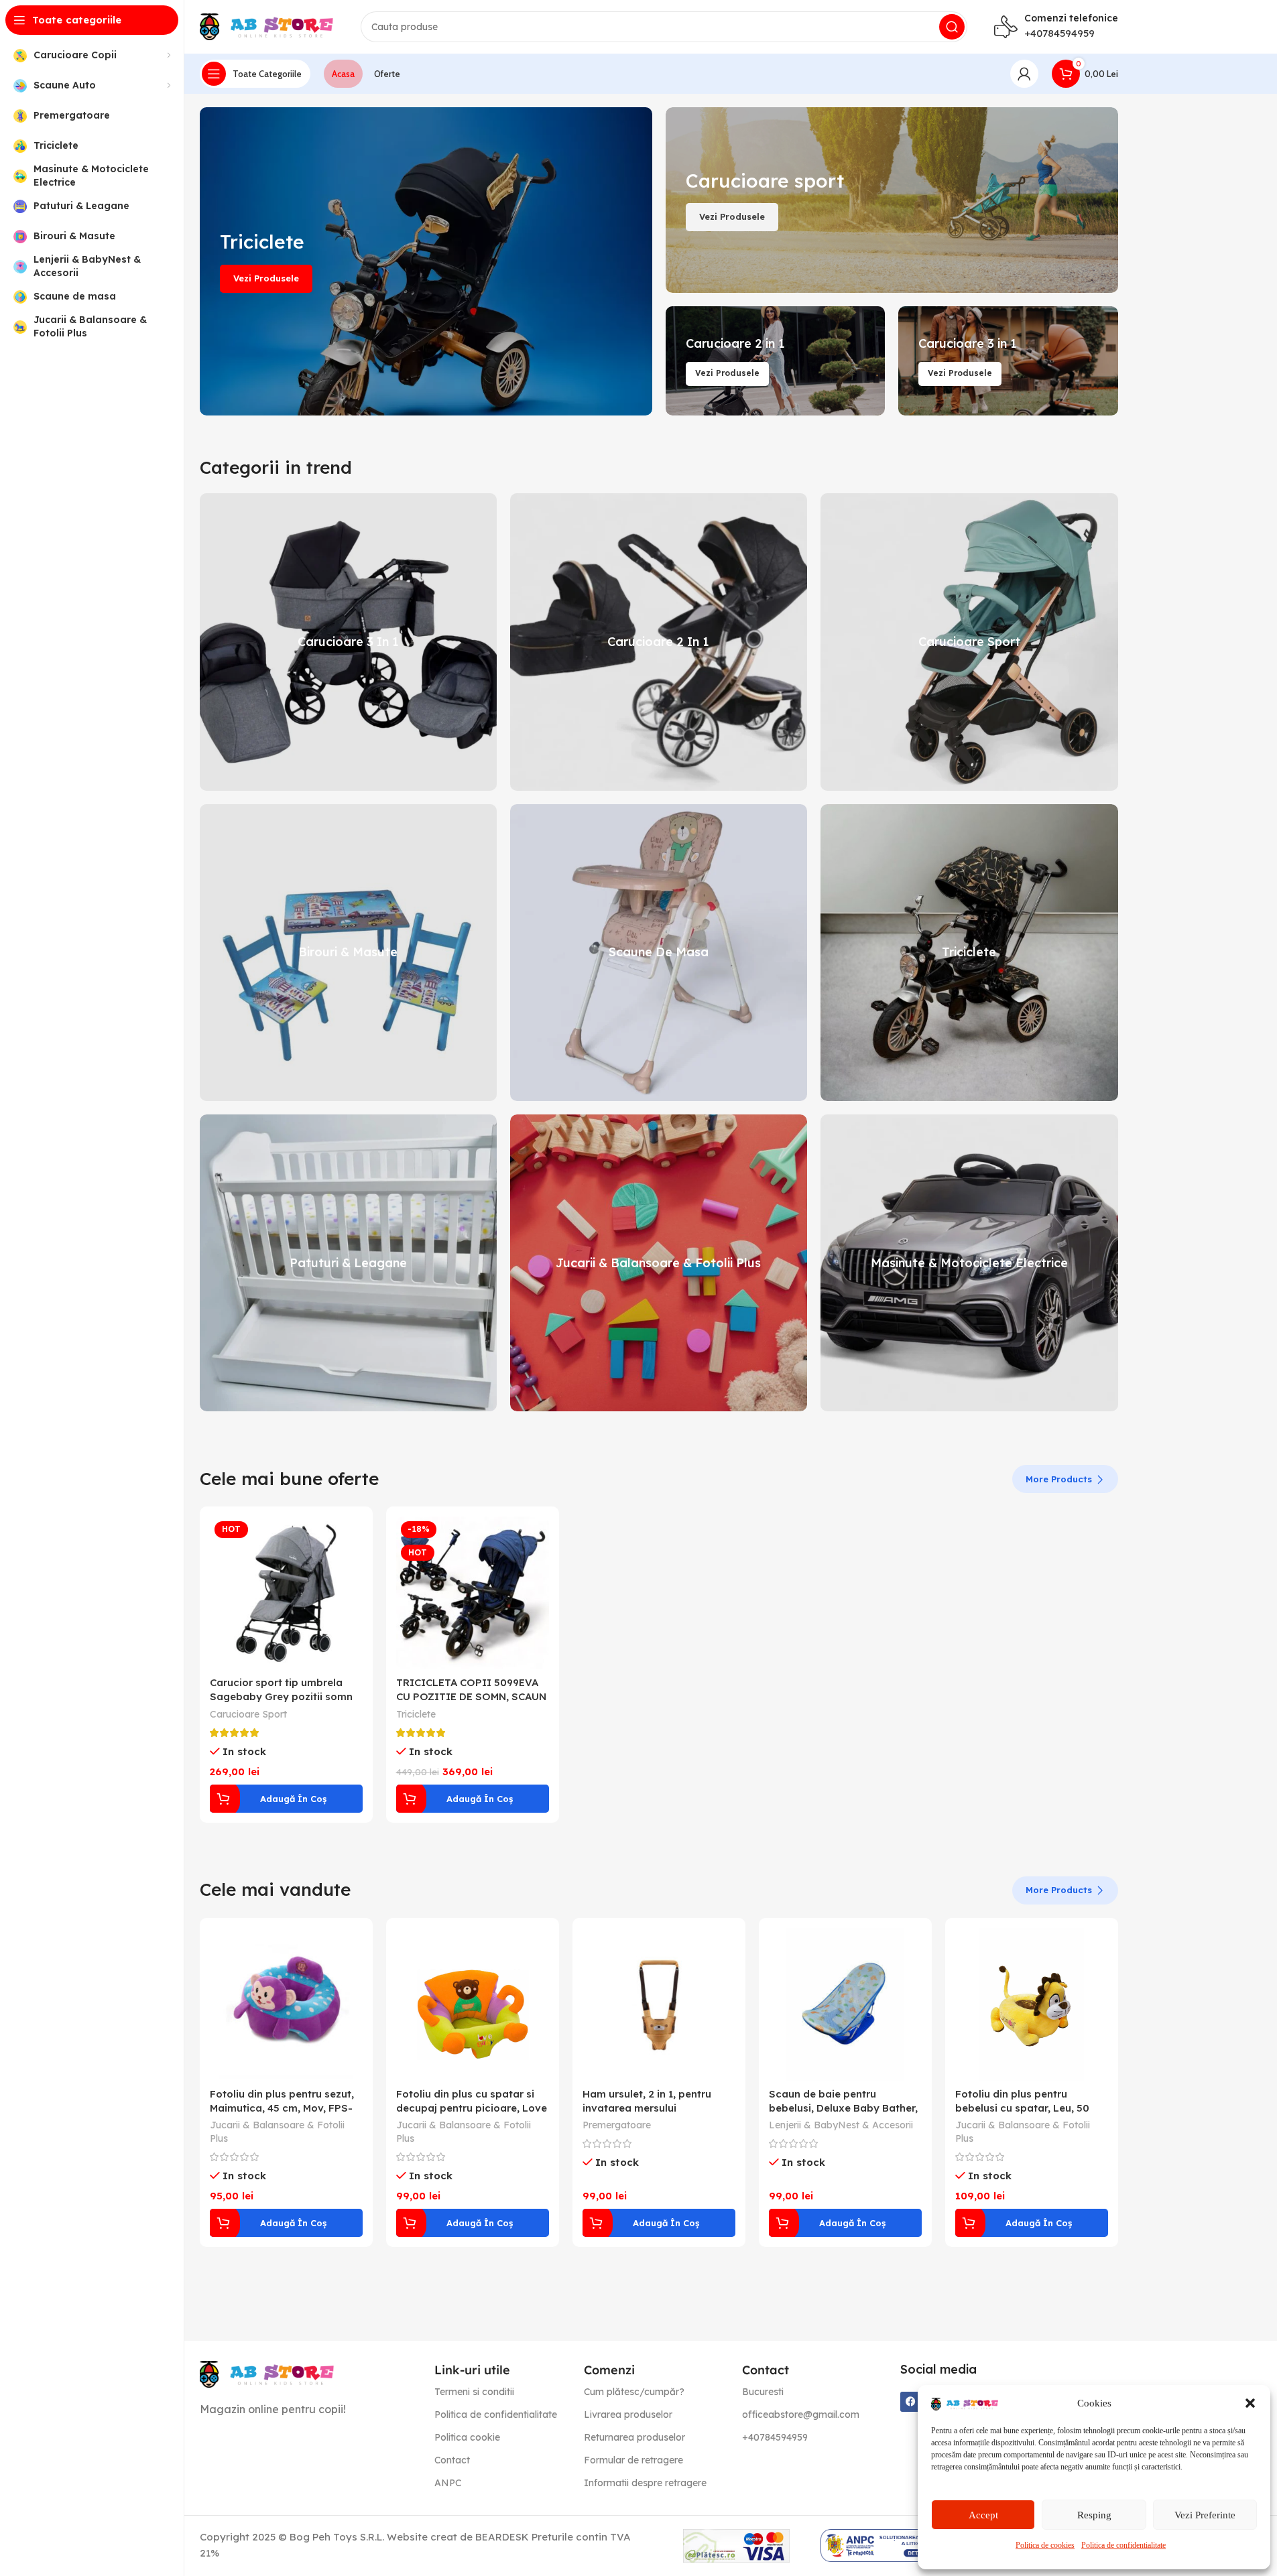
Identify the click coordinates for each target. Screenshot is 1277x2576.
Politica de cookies (1045, 2545)
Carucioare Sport (248, 1714)
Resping (1094, 2515)
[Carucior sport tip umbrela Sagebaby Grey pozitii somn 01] (286, 1593)
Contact (452, 2460)
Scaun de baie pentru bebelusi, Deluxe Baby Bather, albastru (843, 2108)
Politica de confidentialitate (1123, 2545)
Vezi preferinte (1205, 2515)
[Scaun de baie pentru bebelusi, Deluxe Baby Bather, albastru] (845, 2004)
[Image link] (267, 2373)
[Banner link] (426, 261)
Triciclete (416, 1714)
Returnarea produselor (634, 2437)
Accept (983, 2515)
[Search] (952, 27)
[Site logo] (267, 26)
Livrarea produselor (628, 2414)
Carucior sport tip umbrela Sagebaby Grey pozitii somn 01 (281, 1696)
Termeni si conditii (474, 2392)
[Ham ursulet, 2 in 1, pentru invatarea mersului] (659, 2004)
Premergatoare (617, 2125)
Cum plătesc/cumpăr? (634, 2392)
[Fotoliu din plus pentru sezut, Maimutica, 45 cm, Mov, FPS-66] (286, 2004)
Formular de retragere (633, 2460)
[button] (1250, 2403)
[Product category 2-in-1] (659, 642)
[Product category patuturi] (348, 1263)
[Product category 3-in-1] (348, 642)
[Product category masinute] (969, 1263)
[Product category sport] (969, 642)
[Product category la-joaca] (659, 1263)
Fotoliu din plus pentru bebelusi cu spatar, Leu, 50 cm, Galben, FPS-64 (1022, 2108)
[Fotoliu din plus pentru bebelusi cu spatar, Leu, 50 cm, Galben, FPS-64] (1032, 2004)
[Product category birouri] (348, 953)
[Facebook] (910, 2402)
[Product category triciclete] (969, 953)
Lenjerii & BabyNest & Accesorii (841, 2125)
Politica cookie (467, 2437)
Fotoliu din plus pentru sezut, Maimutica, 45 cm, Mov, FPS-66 (282, 2108)
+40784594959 (1059, 33)
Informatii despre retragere (645, 2483)
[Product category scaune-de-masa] (659, 953)
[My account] (1024, 74)
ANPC (448, 2483)
